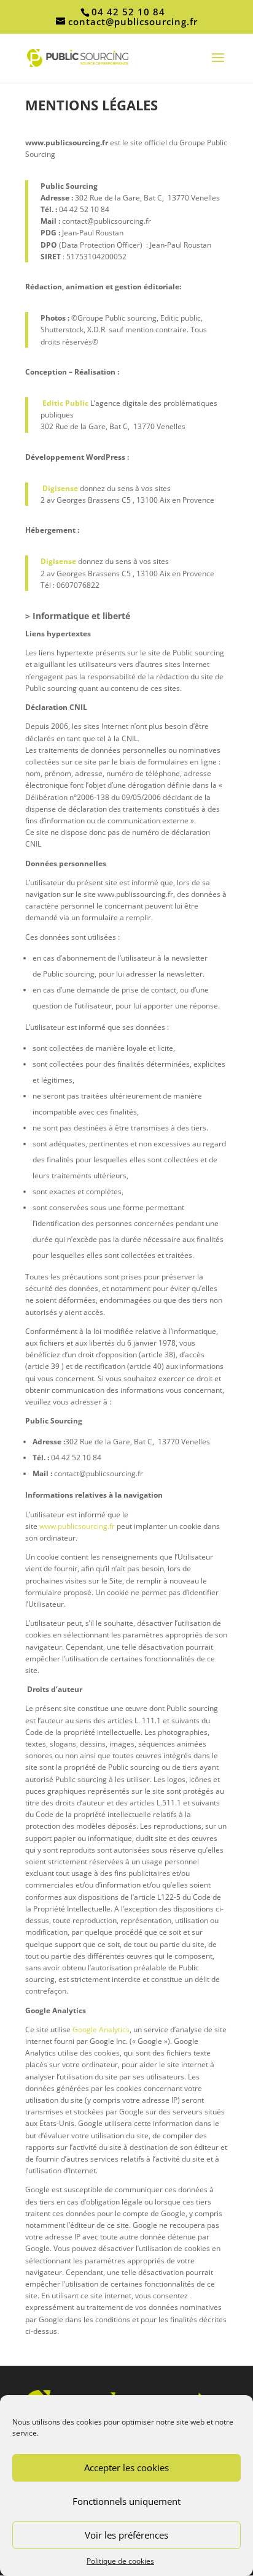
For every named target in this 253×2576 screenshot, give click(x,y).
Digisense (60, 488)
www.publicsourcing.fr (77, 1526)
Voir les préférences (126, 2535)
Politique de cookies (120, 2561)
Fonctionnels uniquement (126, 2501)
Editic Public (65, 403)
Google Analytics (101, 2029)
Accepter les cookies (126, 2467)
